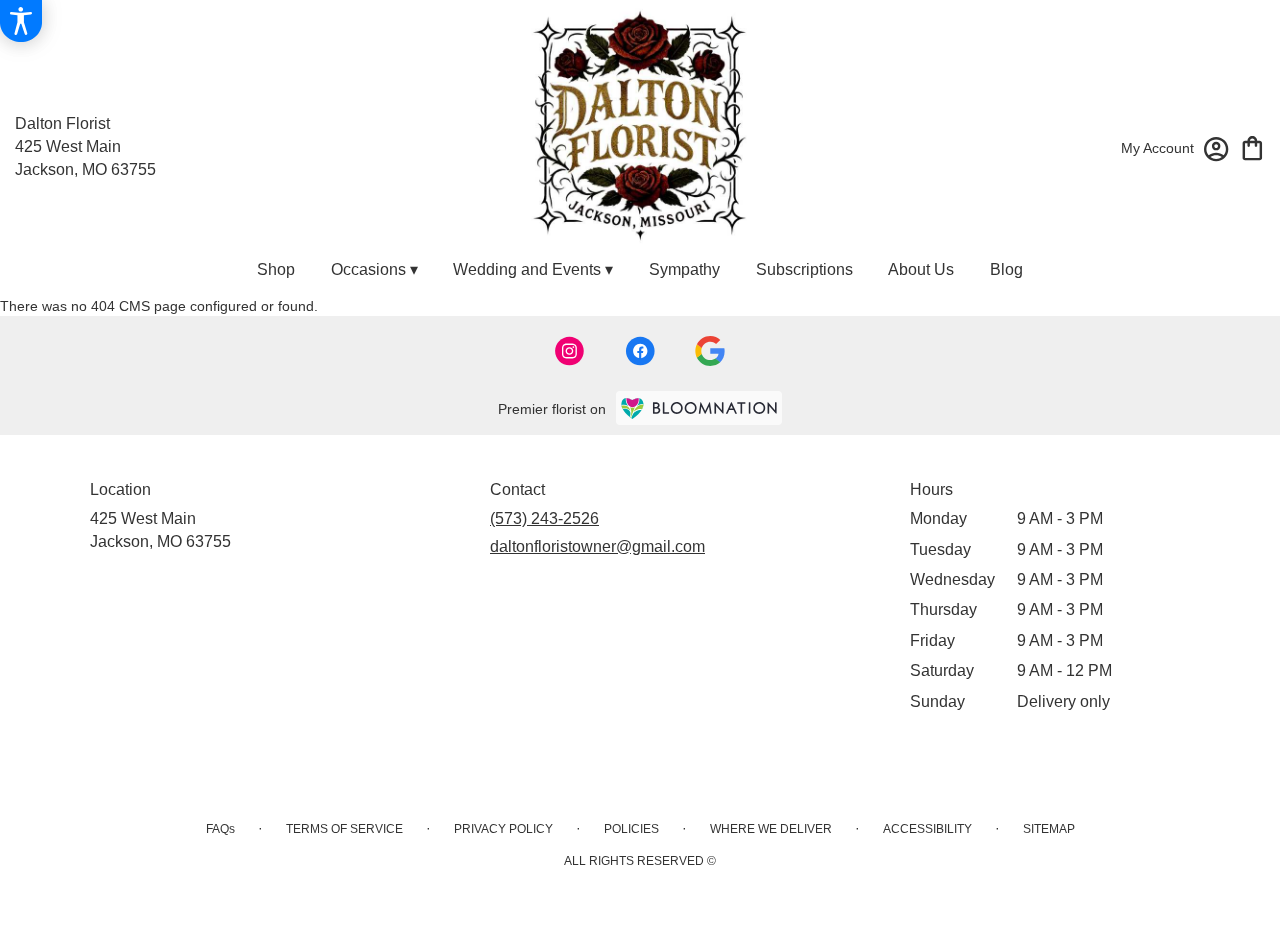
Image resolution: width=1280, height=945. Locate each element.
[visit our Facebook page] (640, 351)
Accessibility (927, 829)
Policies (631, 829)
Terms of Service (344, 829)
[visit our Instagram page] (570, 351)
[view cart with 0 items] (1252, 146)
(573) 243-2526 (544, 518)
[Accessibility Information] (21, 21)
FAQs (220, 829)
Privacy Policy (503, 829)
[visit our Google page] (710, 351)
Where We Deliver (771, 829)
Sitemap (1049, 829)
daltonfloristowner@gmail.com (597, 546)
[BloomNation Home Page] (699, 407)
